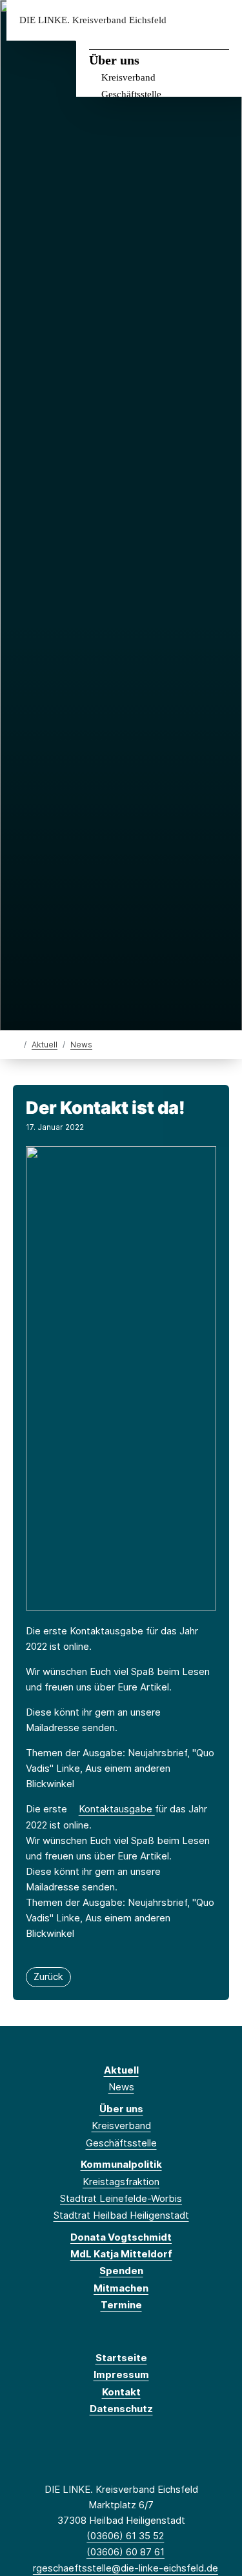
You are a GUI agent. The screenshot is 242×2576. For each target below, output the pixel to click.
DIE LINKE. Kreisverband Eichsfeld (93, 20)
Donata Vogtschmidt (121, 2237)
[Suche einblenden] (187, 20)
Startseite (121, 2358)
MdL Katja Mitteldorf (121, 2254)
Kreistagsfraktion (121, 2182)
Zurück (48, 1977)
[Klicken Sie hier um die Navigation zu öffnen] (222, 20)
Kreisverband (128, 77)
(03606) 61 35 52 (125, 2536)
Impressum (121, 2374)
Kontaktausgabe (117, 1809)
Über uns (114, 60)
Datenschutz (121, 2409)
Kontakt (121, 2392)
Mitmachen (121, 2288)
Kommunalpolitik (121, 2164)
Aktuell (45, 1045)
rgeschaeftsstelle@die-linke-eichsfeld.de (126, 2568)
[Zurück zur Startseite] (16, 1044)
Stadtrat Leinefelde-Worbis (121, 2198)
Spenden (121, 2271)
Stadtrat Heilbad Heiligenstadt (121, 2215)
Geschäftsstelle (131, 94)
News (81, 1045)
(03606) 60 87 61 (126, 2552)
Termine (121, 2305)
